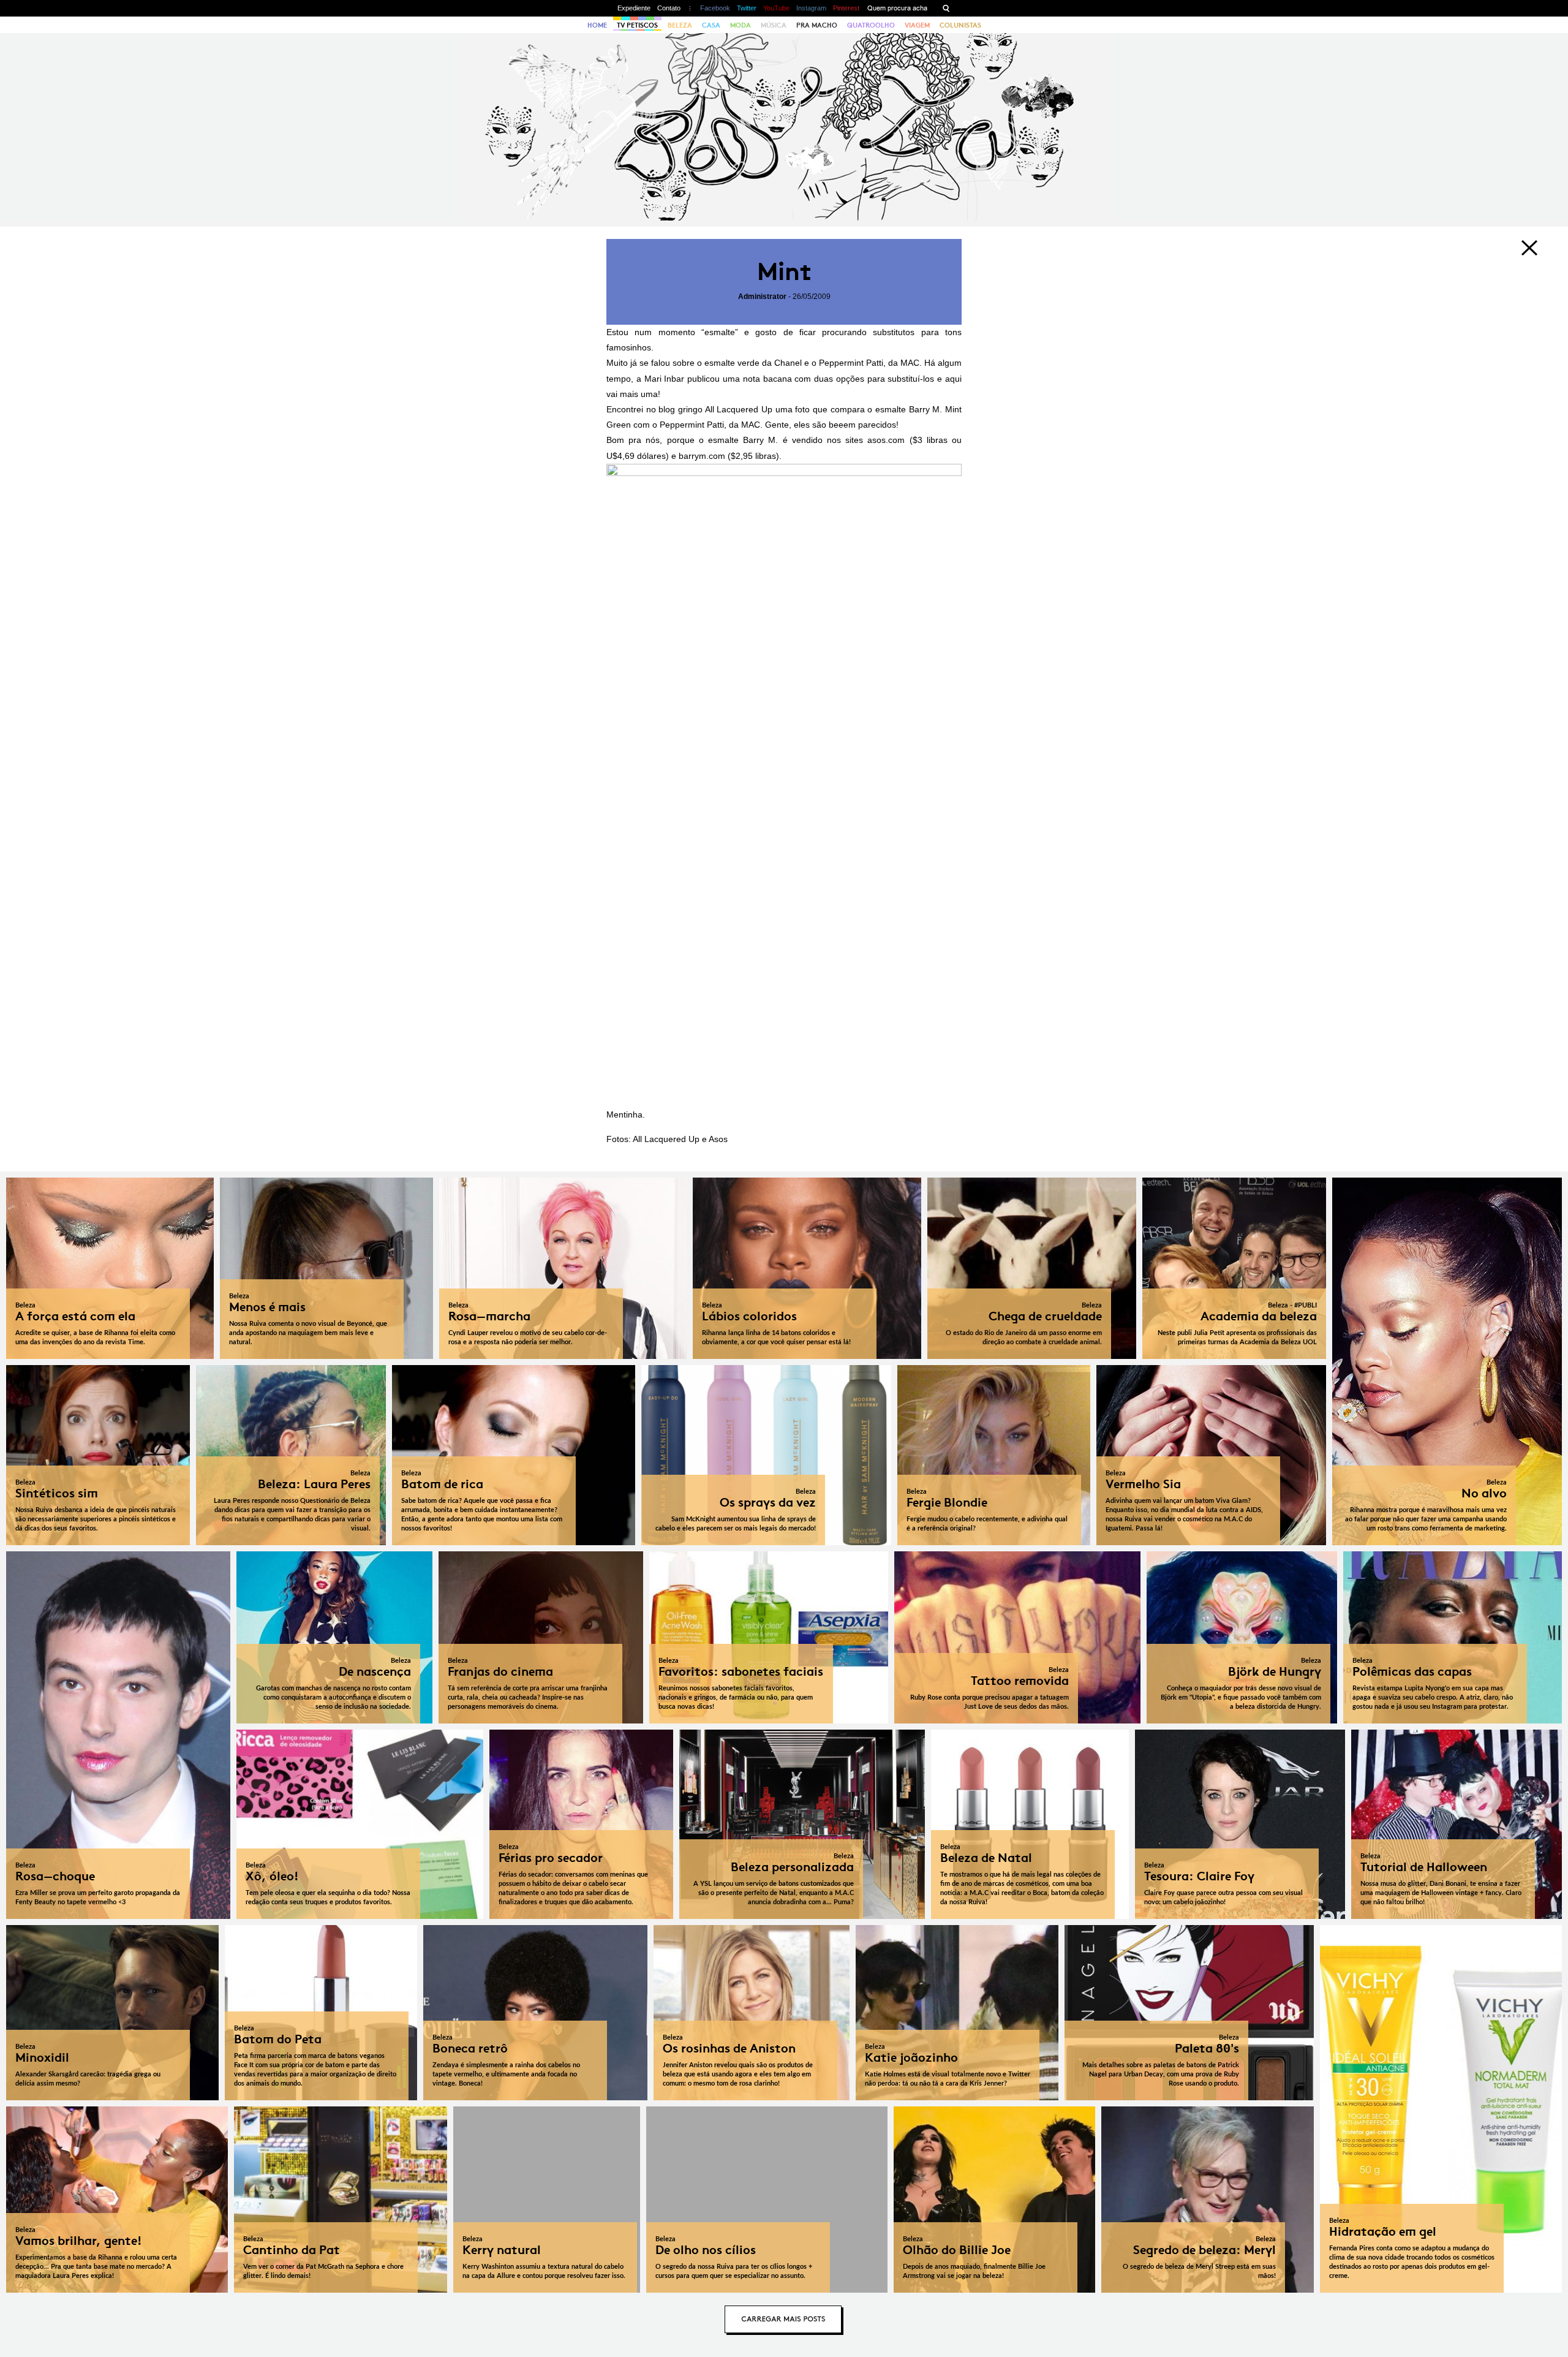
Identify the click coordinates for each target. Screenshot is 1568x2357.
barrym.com (702, 456)
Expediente (634, 8)
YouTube (776, 8)
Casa (711, 25)
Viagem (917, 25)
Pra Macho (817, 25)
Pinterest (846, 8)
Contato (669, 8)
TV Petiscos (637, 25)
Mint (784, 272)
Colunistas (960, 25)
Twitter (747, 8)
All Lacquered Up (739, 409)
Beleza (680, 25)
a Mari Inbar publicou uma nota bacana (714, 379)
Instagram (811, 8)
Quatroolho (871, 25)
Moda (741, 25)
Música (774, 25)
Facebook (715, 8)
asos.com (886, 440)
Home (597, 25)
